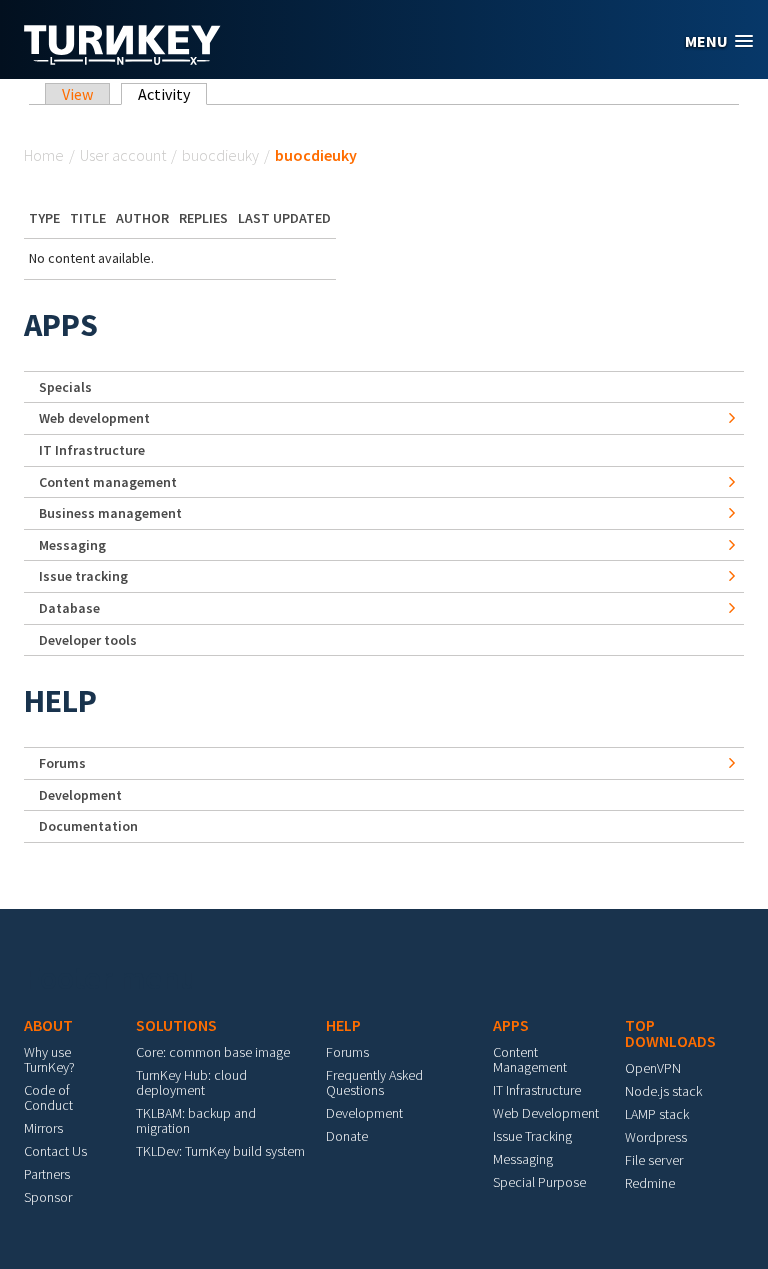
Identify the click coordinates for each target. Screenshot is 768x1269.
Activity (172, 94)
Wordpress (656, 1137)
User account (123, 155)
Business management (110, 513)
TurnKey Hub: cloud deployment (191, 1082)
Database (69, 608)
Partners (47, 1174)
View (77, 94)
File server (654, 1160)
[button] (719, 41)
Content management (108, 482)
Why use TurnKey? (49, 1059)
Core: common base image (213, 1052)
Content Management (530, 1059)
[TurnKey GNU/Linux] (122, 59)
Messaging (72, 545)
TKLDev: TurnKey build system (220, 1151)
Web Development (546, 1113)
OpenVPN (653, 1068)
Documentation (88, 826)
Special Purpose (539, 1182)
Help (60, 701)
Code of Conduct (48, 1097)
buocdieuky (220, 155)
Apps (61, 325)
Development (80, 795)
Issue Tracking (532, 1136)
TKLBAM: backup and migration (196, 1120)
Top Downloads (670, 1033)
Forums (62, 763)
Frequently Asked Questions (374, 1082)
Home (44, 155)
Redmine (650, 1183)
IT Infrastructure (92, 450)
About (48, 1025)
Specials (65, 387)
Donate (347, 1136)
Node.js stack (663, 1091)
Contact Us (55, 1151)
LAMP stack (657, 1114)
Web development (94, 418)
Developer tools (88, 640)
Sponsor (48, 1197)
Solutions (176, 1025)
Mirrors (43, 1128)
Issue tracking (83, 576)
